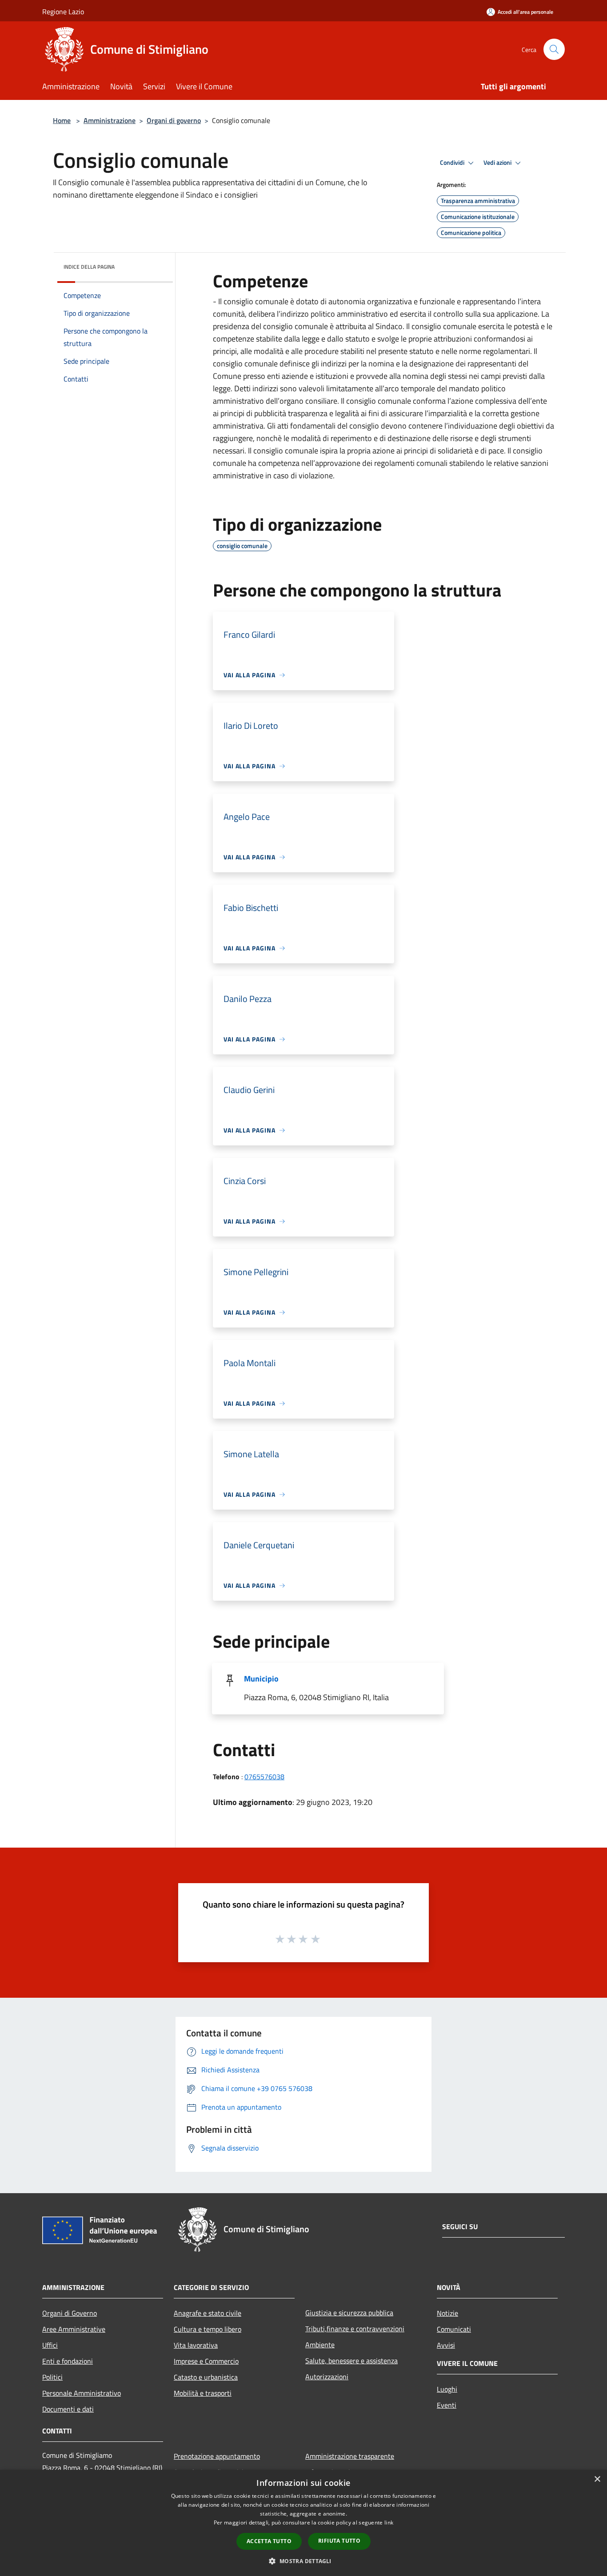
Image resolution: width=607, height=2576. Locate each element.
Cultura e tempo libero (208, 2329)
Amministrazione (110, 120)
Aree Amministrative (74, 2329)
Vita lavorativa (196, 2345)
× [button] (597, 2479)
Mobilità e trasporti (203, 2393)
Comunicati (454, 2329)
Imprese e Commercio (206, 2361)
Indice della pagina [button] (89, 267)
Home (62, 120)
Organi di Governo (70, 2313)
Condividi (453, 163)
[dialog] (303, 2523)
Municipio (261, 1679)
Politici (52, 2377)
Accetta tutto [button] (269, 2541)
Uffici (50, 2345)
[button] (303, 2561)
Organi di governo (174, 120)
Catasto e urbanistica (206, 2377)
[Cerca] (554, 49)
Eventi (447, 2405)
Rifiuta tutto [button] (339, 2541)
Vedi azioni (498, 163)
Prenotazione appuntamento (217, 2456)
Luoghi (447, 2389)
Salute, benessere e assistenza (351, 2361)
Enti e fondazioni (68, 2361)
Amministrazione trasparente (350, 2456)
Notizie (447, 2313)
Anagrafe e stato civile (208, 2313)
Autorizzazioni (327, 2377)
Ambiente (320, 2345)
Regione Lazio (63, 12)
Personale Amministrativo (82, 2393)
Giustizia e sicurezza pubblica (349, 2313)
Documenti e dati (68, 2409)
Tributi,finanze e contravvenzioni (355, 2329)
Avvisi (446, 2345)
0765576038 (264, 1777)
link (389, 2522)
